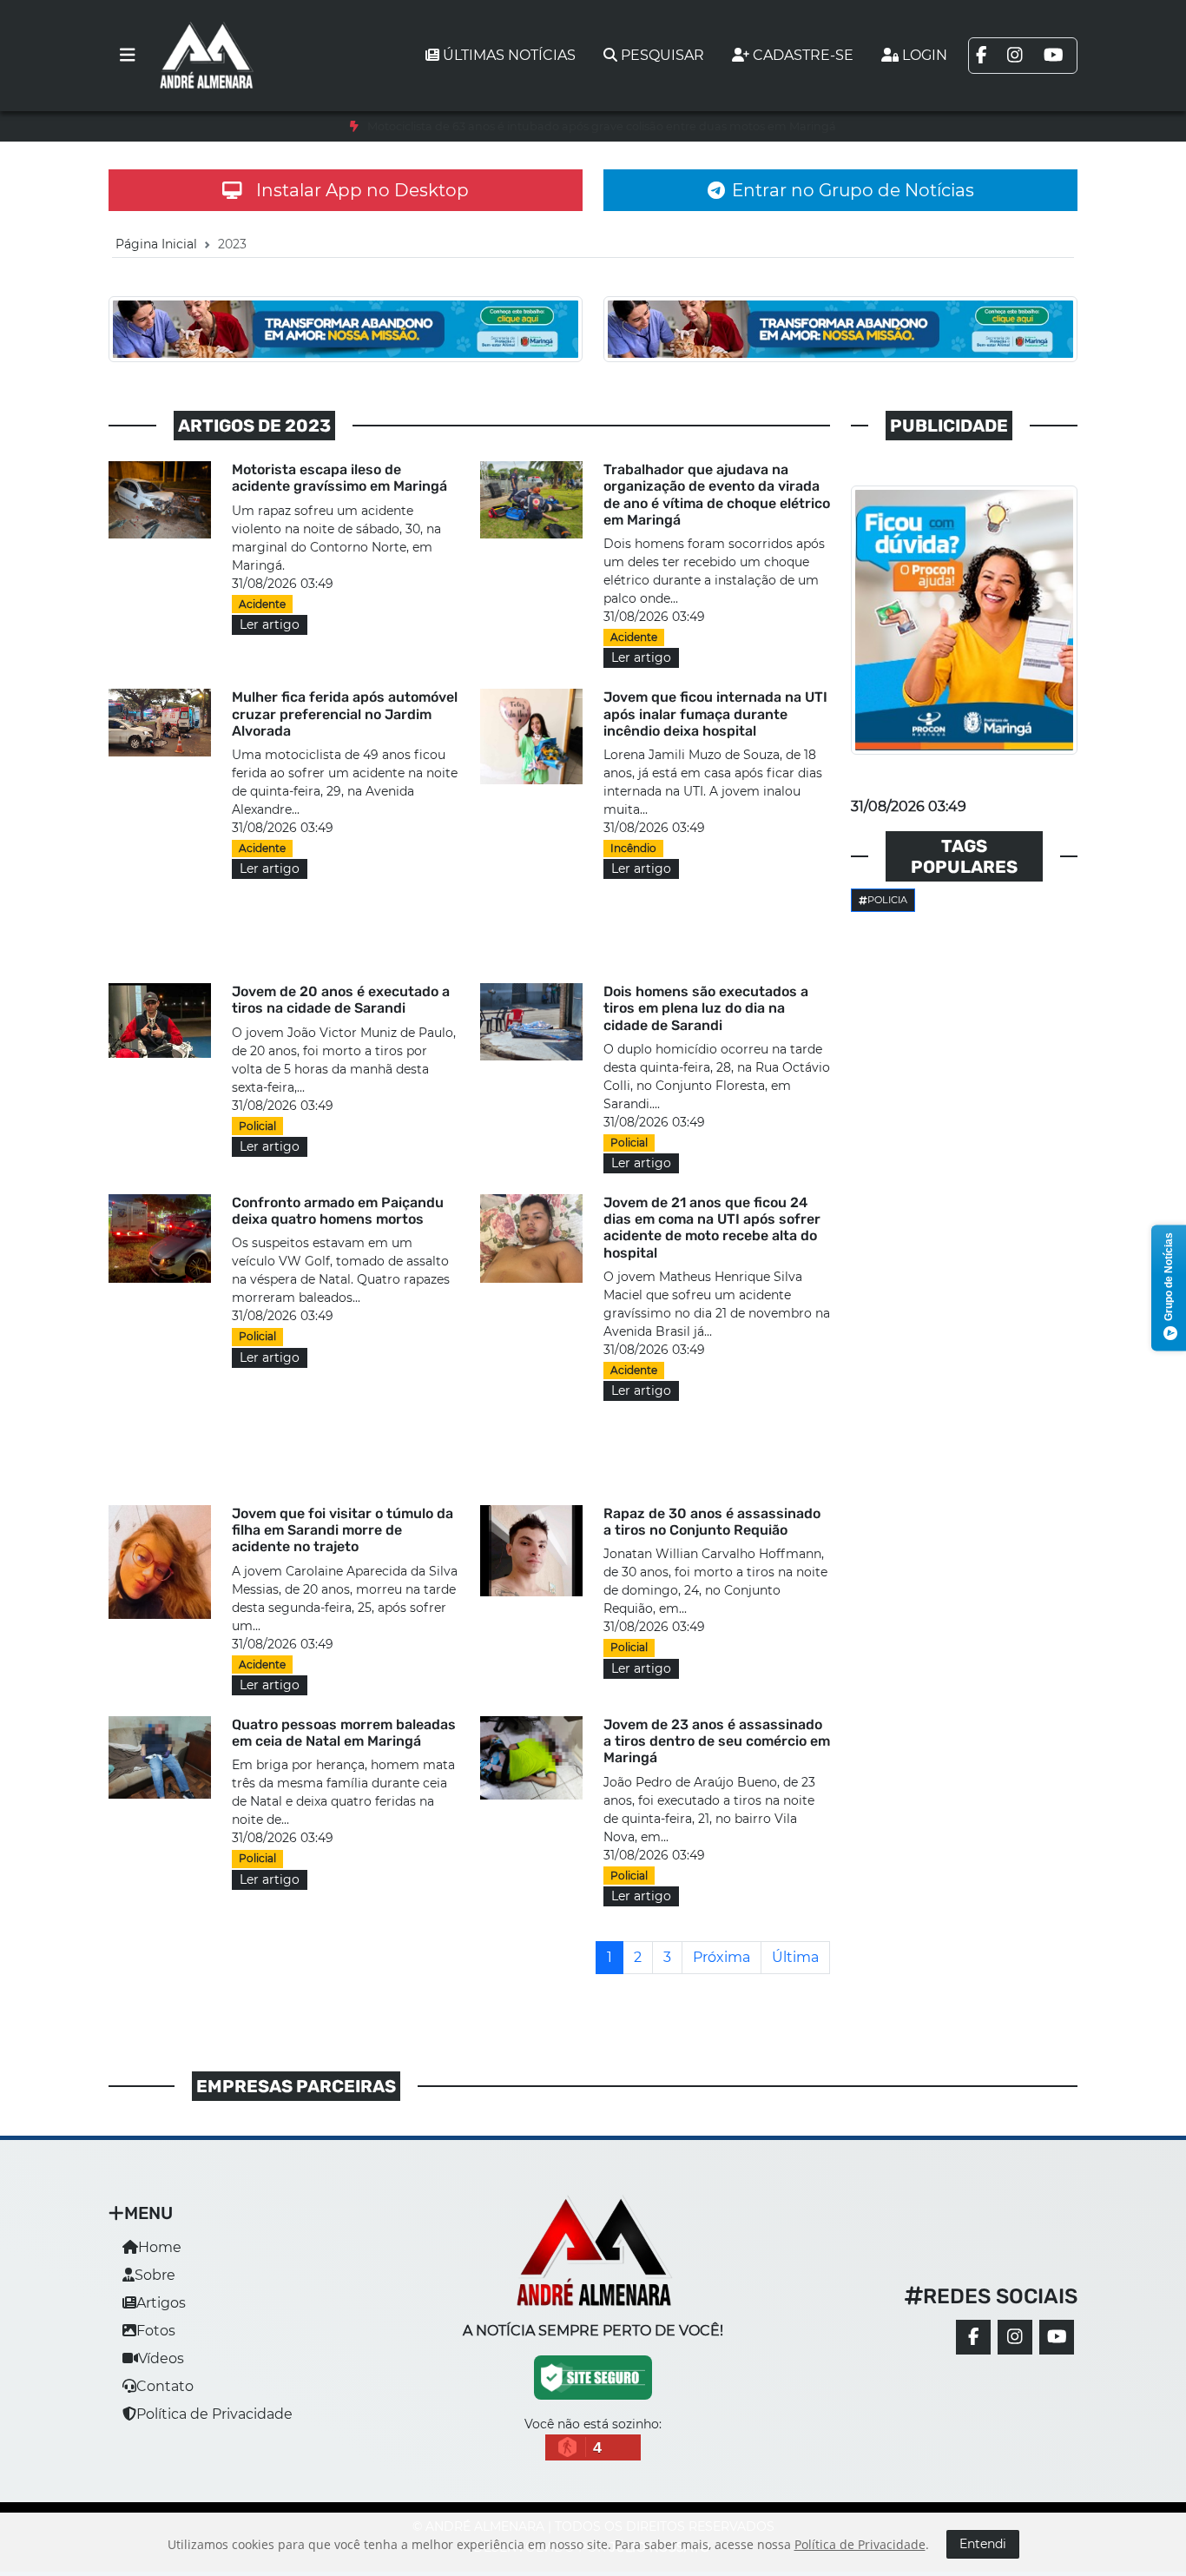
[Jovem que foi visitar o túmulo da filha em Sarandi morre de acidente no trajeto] (160, 1561)
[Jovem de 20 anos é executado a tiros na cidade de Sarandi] (160, 1019)
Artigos (161, 2303)
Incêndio (633, 848)
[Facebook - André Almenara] (973, 2337)
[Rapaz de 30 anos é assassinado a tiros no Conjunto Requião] (531, 1550)
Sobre (155, 2275)
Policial (257, 1126)
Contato (165, 2386)
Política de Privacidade (214, 2414)
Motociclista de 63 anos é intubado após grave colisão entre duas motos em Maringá (602, 126)
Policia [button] (887, 900)
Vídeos (161, 2358)
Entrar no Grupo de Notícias (853, 190)
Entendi (983, 2544)
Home (160, 2247)
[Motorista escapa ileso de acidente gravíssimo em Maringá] (160, 499)
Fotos (156, 2331)
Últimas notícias (509, 55)
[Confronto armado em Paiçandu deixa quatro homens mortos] (160, 1237)
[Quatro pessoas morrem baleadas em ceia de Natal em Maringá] (160, 1757)
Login (925, 55)
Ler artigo (270, 624)
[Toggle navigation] (128, 56)
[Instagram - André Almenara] (1015, 2337)
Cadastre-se (803, 55)
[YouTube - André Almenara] (1057, 2337)
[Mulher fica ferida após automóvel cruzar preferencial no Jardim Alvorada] (160, 722)
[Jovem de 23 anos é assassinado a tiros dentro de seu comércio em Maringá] (531, 1757)
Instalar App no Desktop (362, 190)
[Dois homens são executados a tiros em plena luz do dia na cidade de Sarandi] (531, 1021)
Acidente (262, 604)
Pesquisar (662, 55)
